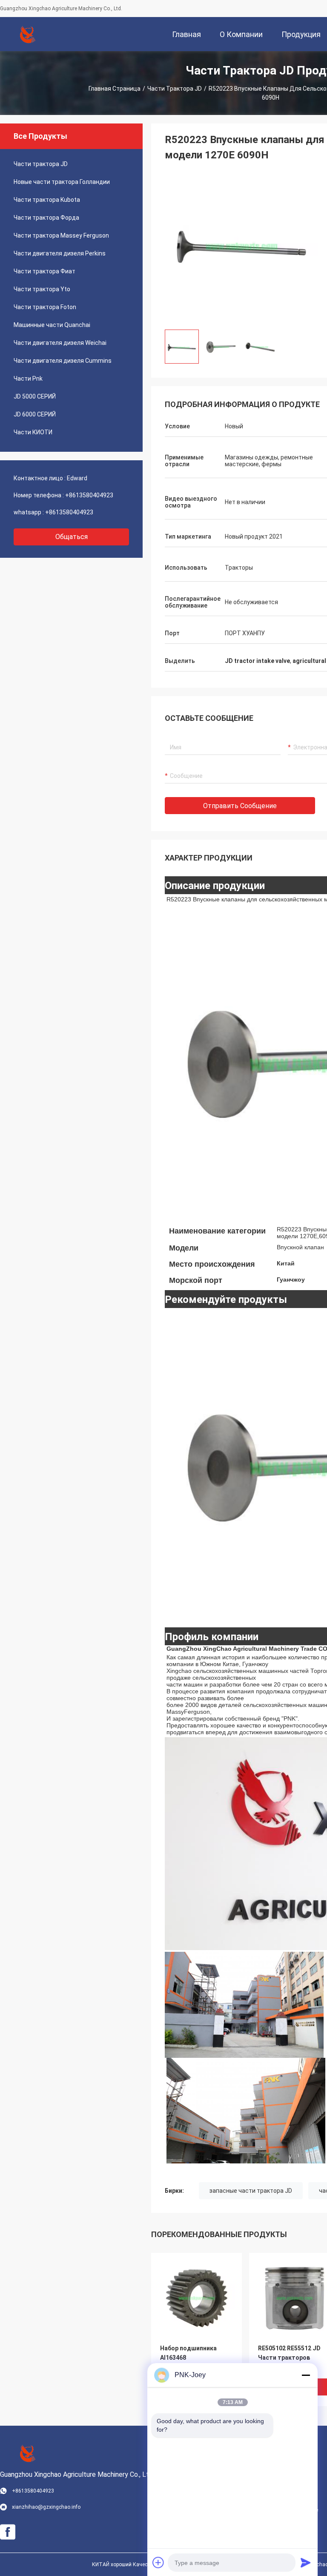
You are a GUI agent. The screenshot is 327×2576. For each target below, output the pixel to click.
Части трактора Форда (46, 218)
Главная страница (115, 89)
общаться (72, 537)
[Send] (306, 2562)
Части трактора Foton (45, 307)
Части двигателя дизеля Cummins (63, 361)
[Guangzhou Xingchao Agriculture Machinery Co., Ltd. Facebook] (8, 2532)
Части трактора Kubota (47, 200)
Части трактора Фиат (44, 271)
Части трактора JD (175, 89)
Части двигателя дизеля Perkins (60, 253)
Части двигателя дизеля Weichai (60, 343)
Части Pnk (28, 379)
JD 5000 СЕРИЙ (35, 396)
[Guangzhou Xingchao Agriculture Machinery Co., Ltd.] (28, 34)
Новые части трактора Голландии (62, 182)
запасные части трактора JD (251, 2191)
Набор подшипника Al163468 (188, 2353)
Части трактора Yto (42, 289)
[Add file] (158, 2562)
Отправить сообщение (240, 806)
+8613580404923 (89, 495)
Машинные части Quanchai (52, 325)
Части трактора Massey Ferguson (61, 235)
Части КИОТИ (33, 432)
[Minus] (306, 2375)
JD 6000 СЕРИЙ (35, 414)
